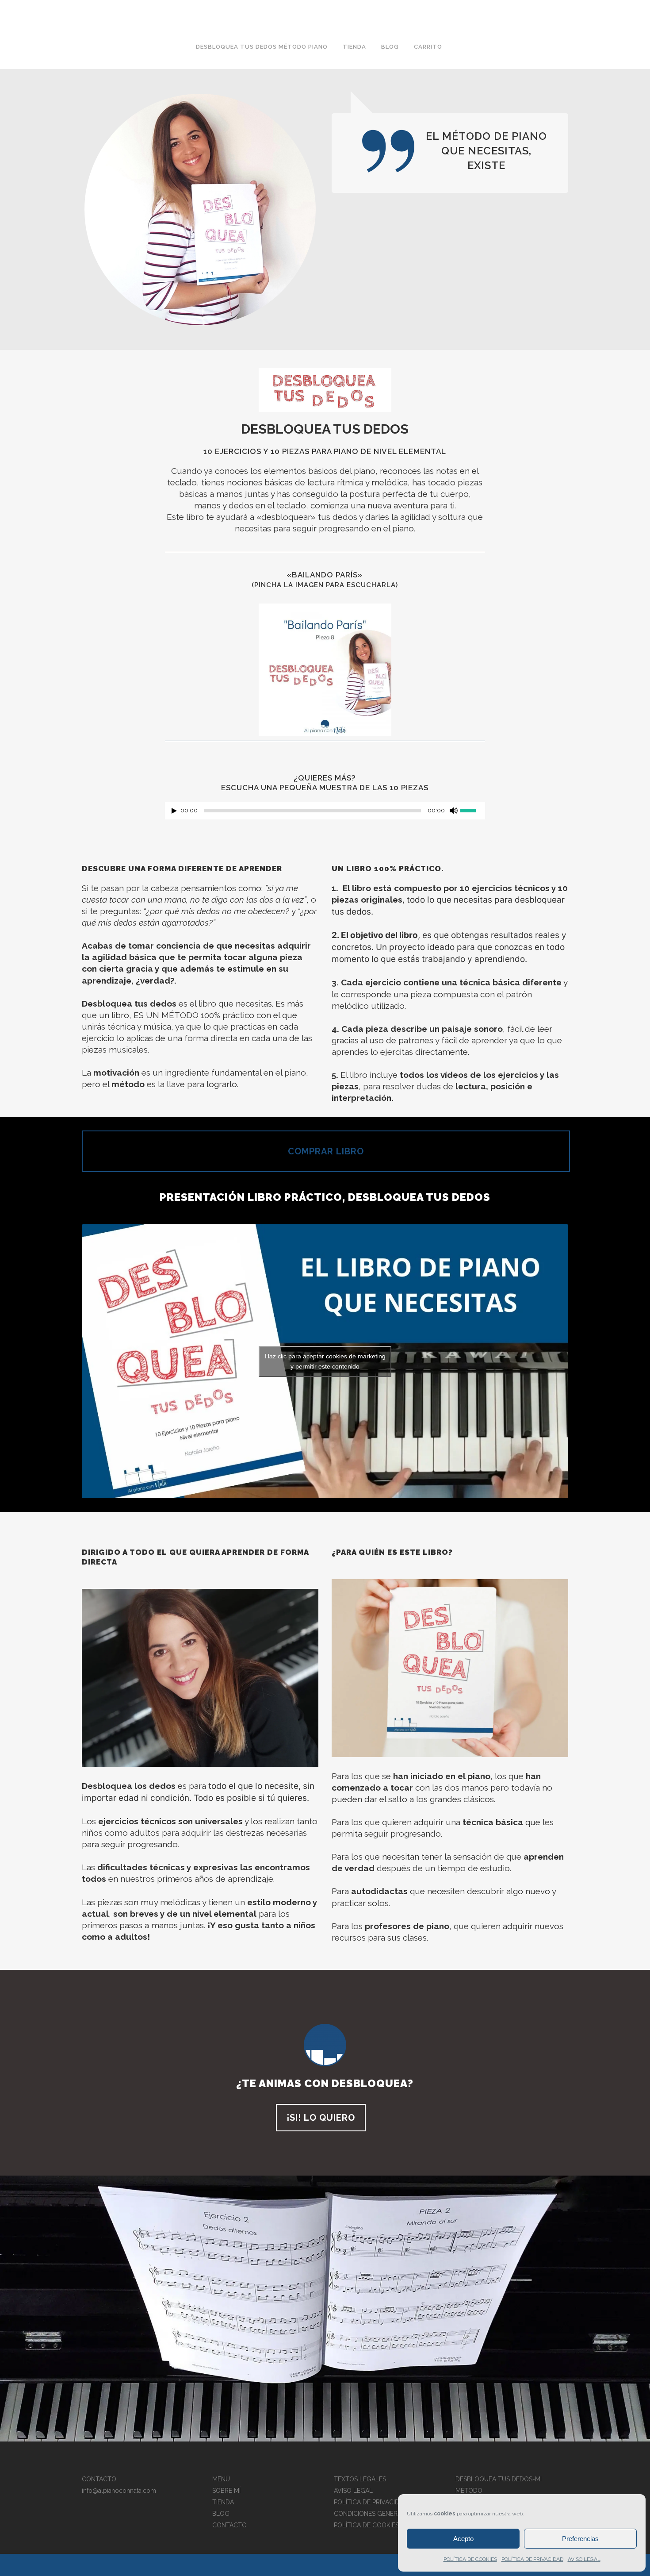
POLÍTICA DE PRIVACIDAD (532, 2559)
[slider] (473, 810)
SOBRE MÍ (226, 2491)
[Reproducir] (174, 811)
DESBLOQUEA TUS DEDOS (325, 429)
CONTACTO (229, 2525)
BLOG (221, 2514)
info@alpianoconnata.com (119, 2491)
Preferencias (580, 2539)
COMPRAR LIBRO (326, 1151)
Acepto (463, 2539)
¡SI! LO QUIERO (321, 2118)
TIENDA (223, 2502)
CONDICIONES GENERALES (373, 2514)
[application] (325, 813)
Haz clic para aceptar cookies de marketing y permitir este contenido (325, 1361)
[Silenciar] (454, 811)
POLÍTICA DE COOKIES (470, 2559)
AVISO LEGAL (584, 2559)
